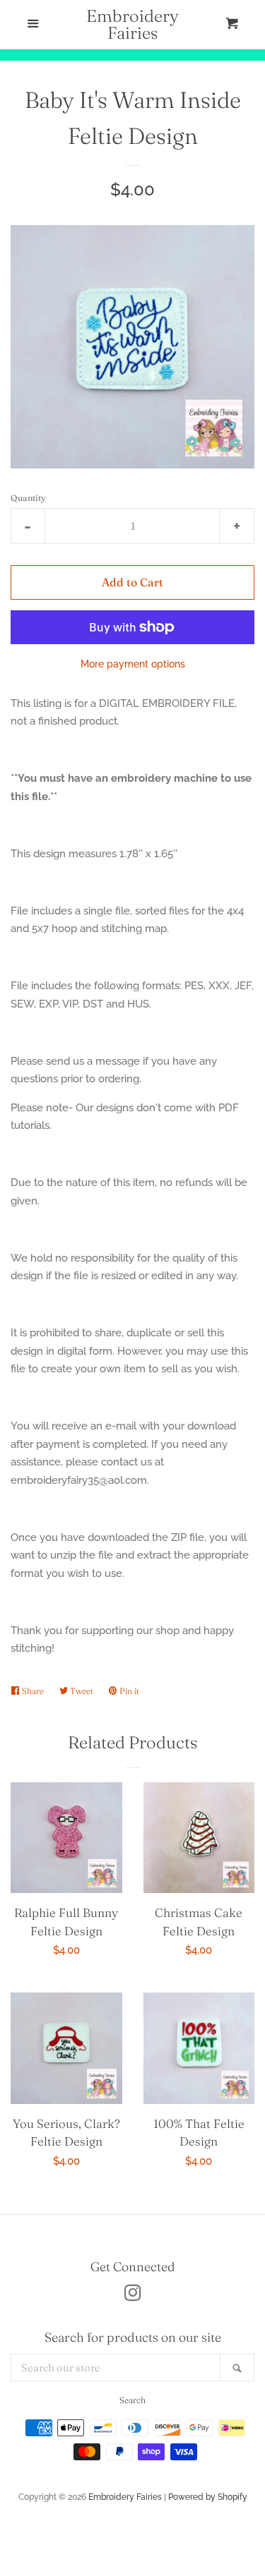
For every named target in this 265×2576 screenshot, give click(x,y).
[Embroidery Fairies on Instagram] (133, 2296)
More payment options (133, 664)
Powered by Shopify (208, 2497)
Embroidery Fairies (132, 25)
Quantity (28, 498)
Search (132, 2400)
